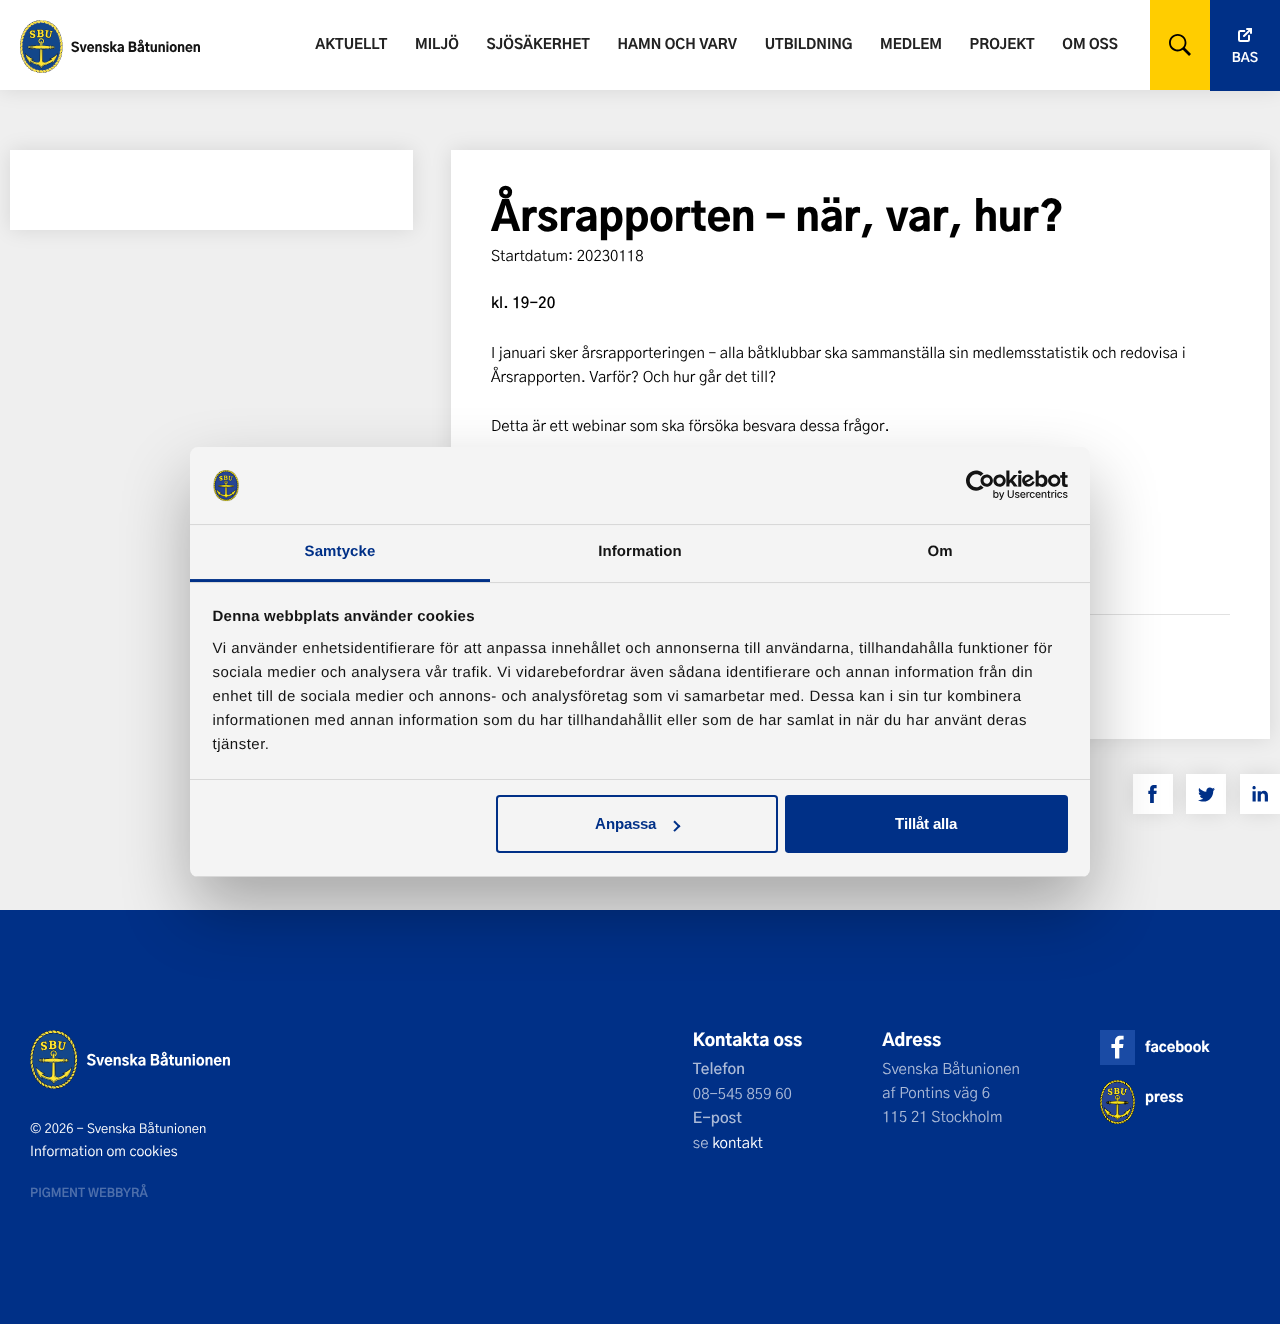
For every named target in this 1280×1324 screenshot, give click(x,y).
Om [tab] (939, 551)
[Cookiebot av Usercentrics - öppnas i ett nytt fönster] (980, 486)
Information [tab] (640, 551)
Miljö (437, 43)
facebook (1177, 1046)
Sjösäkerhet (537, 43)
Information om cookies (104, 1151)
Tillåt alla (926, 823)
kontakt (737, 1142)
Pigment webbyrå (89, 1192)
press (1164, 1096)
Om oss (1089, 43)
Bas (1245, 57)
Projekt (1002, 43)
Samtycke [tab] (340, 551)
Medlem (911, 43)
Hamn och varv (677, 43)
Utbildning (809, 43)
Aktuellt (351, 43)
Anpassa (625, 823)
